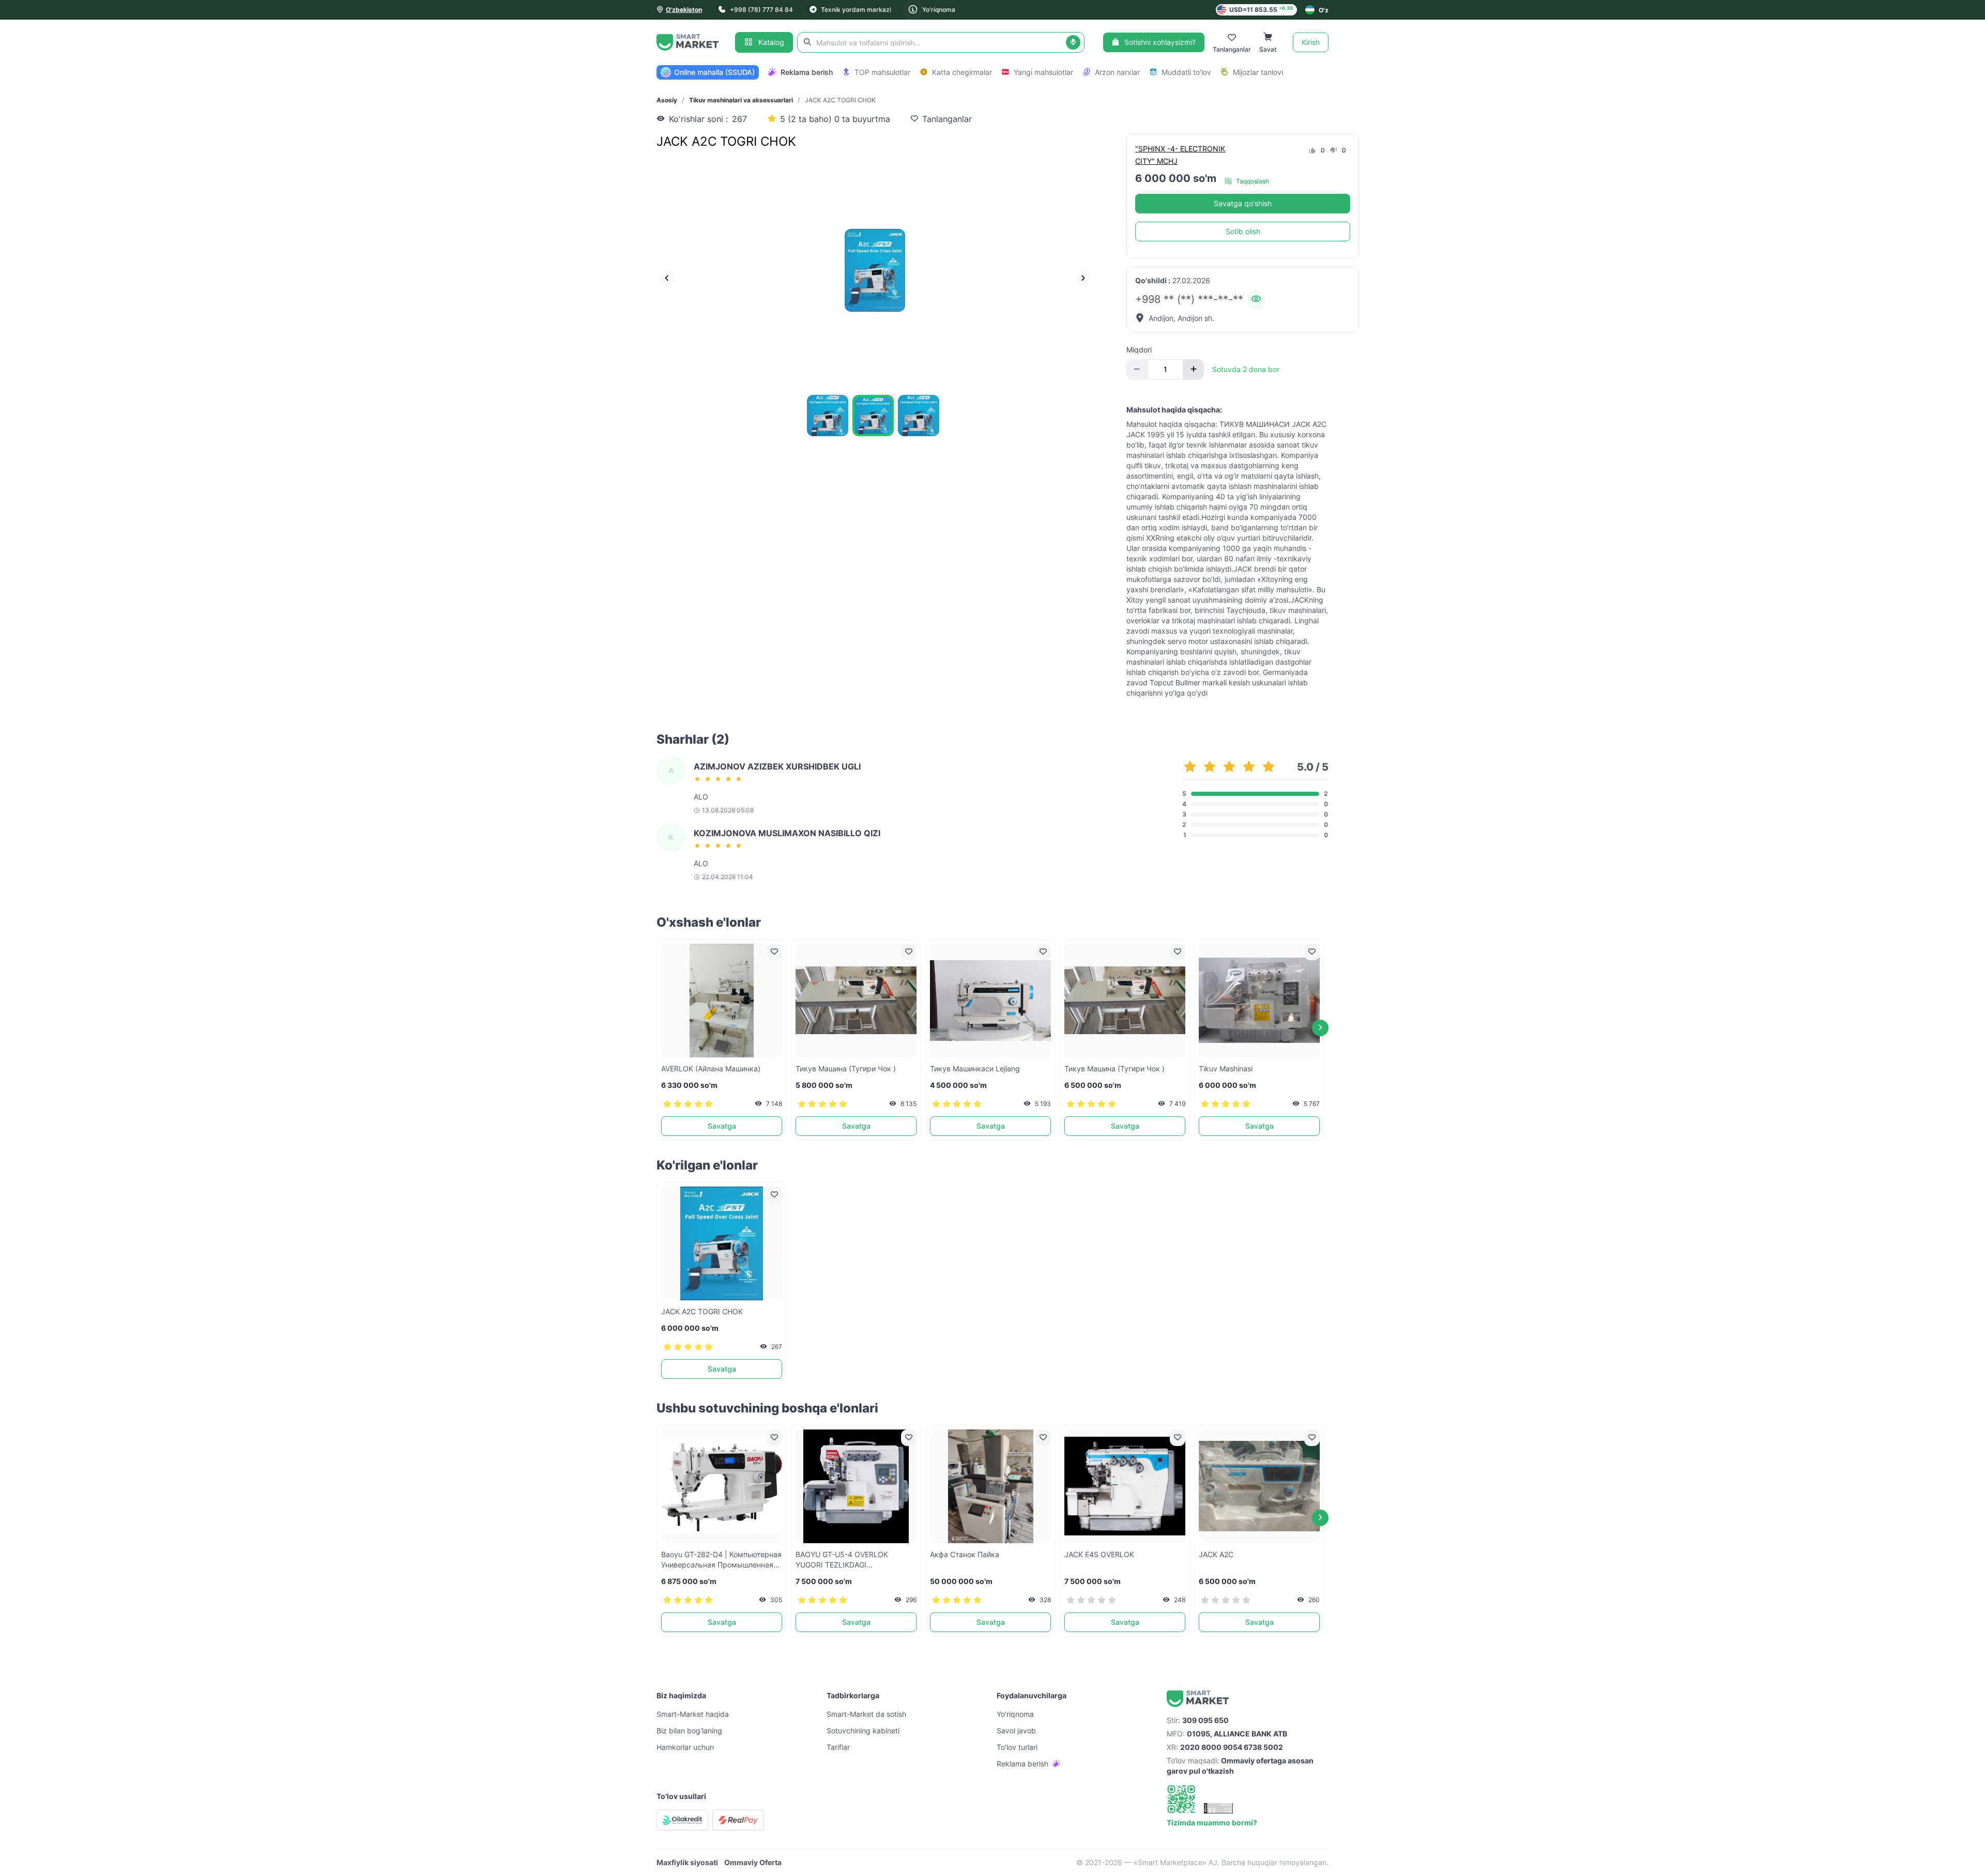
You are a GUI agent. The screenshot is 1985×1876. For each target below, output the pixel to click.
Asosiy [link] (667, 100)
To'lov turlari (1017, 1747)
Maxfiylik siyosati (687, 1862)
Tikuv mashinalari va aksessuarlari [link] (741, 100)
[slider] (720, 779)
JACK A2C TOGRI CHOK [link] (840, 100)
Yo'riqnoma (939, 10)
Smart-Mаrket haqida (693, 1714)
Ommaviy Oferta (753, 1862)
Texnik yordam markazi (856, 10)
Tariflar (838, 1747)
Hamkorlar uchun (685, 1747)
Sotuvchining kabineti (863, 1731)
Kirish (1311, 42)
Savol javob (1016, 1731)
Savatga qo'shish (1243, 203)
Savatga (722, 1126)
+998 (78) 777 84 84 (761, 10)
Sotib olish (1243, 231)
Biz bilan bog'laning (689, 1731)
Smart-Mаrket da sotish (866, 1714)
